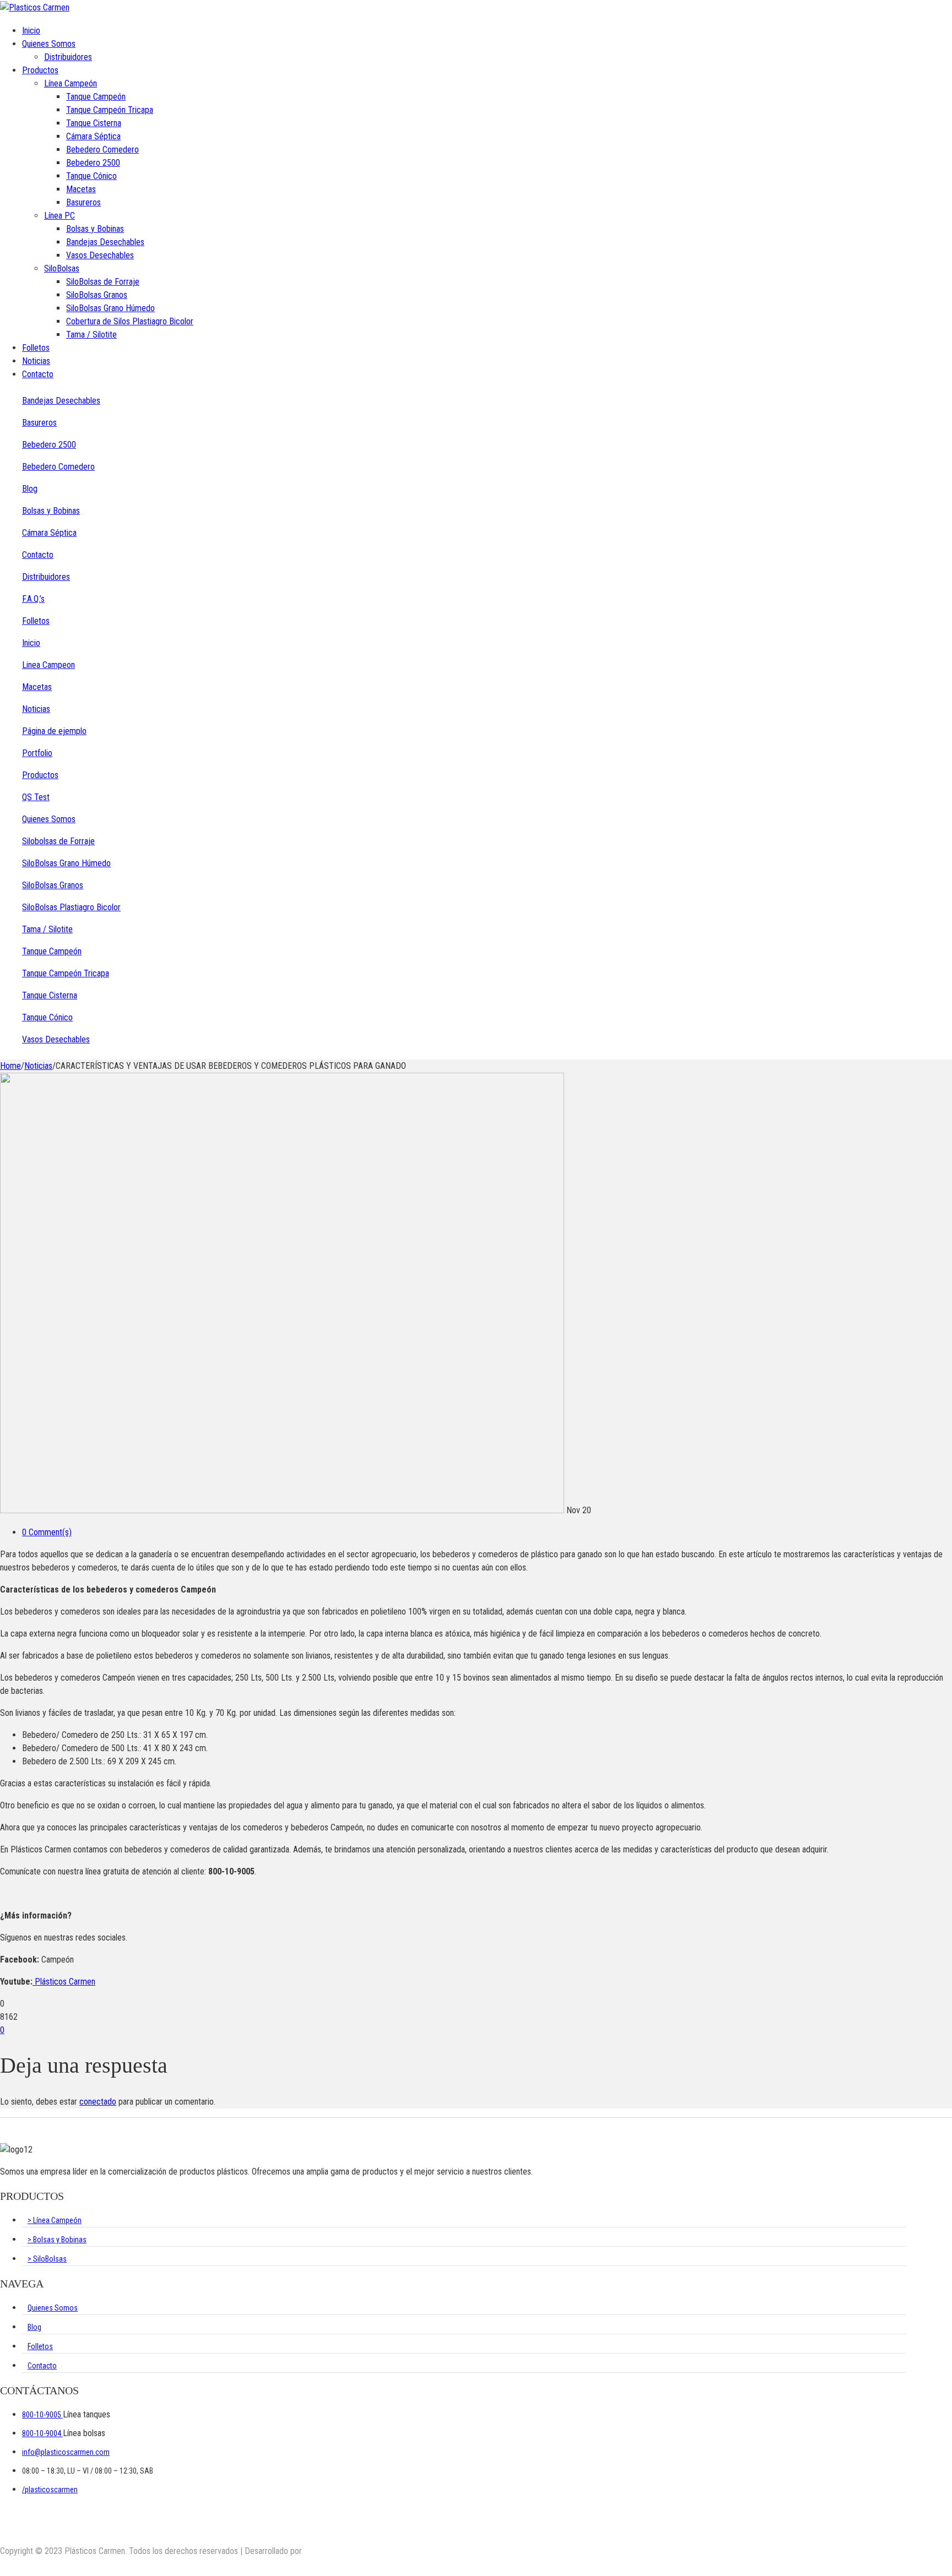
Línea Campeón (71, 83)
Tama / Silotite (91, 335)
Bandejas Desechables (105, 242)
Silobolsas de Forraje (58, 841)
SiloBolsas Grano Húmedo (110, 308)
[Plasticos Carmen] (35, 7)
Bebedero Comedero (102, 150)
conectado (98, 2102)
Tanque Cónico (91, 176)
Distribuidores (68, 57)
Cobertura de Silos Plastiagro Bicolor (130, 321)
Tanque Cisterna (94, 123)
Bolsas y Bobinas (95, 229)
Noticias (36, 361)
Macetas (81, 189)
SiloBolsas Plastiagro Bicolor (71, 907)
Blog (30, 489)
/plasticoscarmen (50, 2490)
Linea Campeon (48, 665)
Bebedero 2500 (93, 163)
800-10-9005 (42, 2415)
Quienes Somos (49, 44)
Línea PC (59, 216)
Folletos (36, 348)
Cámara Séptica (93, 136)
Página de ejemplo (54, 731)
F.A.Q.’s (33, 599)
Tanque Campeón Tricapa (110, 110)
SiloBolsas (62, 268)
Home (10, 1066)
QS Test (36, 797)
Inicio (31, 31)
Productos (40, 70)
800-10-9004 (42, 2433)
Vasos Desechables (100, 255)
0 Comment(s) (47, 1532)
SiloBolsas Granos (97, 295)
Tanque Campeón (96, 97)
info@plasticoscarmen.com (66, 2452)
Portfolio (37, 753)
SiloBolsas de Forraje (103, 282)
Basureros (83, 202)
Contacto (38, 374)
